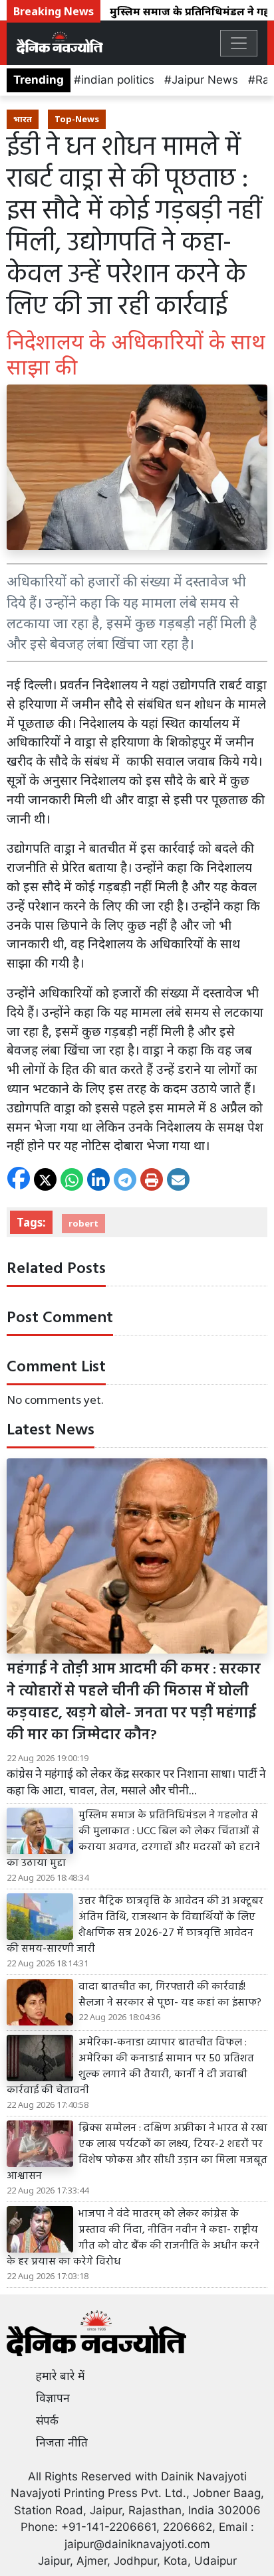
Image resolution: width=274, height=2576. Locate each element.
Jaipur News (205, 80)
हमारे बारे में (60, 2376)
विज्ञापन (53, 2398)
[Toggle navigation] (239, 43)
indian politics (118, 80)
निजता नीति (62, 2443)
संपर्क (47, 2421)
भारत (23, 119)
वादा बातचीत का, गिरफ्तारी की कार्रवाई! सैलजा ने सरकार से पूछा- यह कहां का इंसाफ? (170, 1995)
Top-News (77, 119)
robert (83, 1223)
